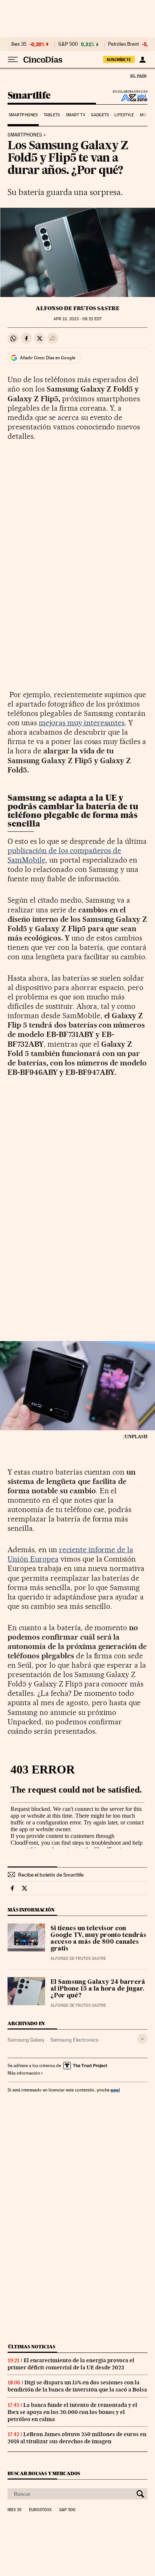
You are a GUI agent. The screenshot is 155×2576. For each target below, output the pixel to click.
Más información (24, 2073)
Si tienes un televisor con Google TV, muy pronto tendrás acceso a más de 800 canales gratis (98, 1939)
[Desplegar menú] (13, 60)
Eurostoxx (40, 2510)
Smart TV (76, 115)
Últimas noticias (32, 2347)
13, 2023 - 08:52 (77, 319)
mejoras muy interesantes (82, 723)
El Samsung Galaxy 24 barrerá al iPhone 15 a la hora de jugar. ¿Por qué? (98, 1989)
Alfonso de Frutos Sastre (78, 308)
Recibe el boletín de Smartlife (51, 1875)
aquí (115, 2090)
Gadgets (100, 115)
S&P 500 (68, 44)
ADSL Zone (129, 98)
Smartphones (23, 115)
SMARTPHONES (25, 135)
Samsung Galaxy (26, 2040)
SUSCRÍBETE (119, 60)
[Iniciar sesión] (142, 60)
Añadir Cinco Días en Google (48, 358)
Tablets (52, 115)
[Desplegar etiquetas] (142, 2039)
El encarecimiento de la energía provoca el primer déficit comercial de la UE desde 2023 (71, 2364)
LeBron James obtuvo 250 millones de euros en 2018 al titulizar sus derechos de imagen (77, 2438)
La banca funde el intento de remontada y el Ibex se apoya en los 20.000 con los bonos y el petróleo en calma (72, 2412)
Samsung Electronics (74, 2040)
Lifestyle (124, 115)
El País (138, 76)
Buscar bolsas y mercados (44, 2473)
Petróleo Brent (123, 44)
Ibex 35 (19, 44)
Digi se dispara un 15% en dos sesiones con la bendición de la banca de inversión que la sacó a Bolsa (77, 2386)
